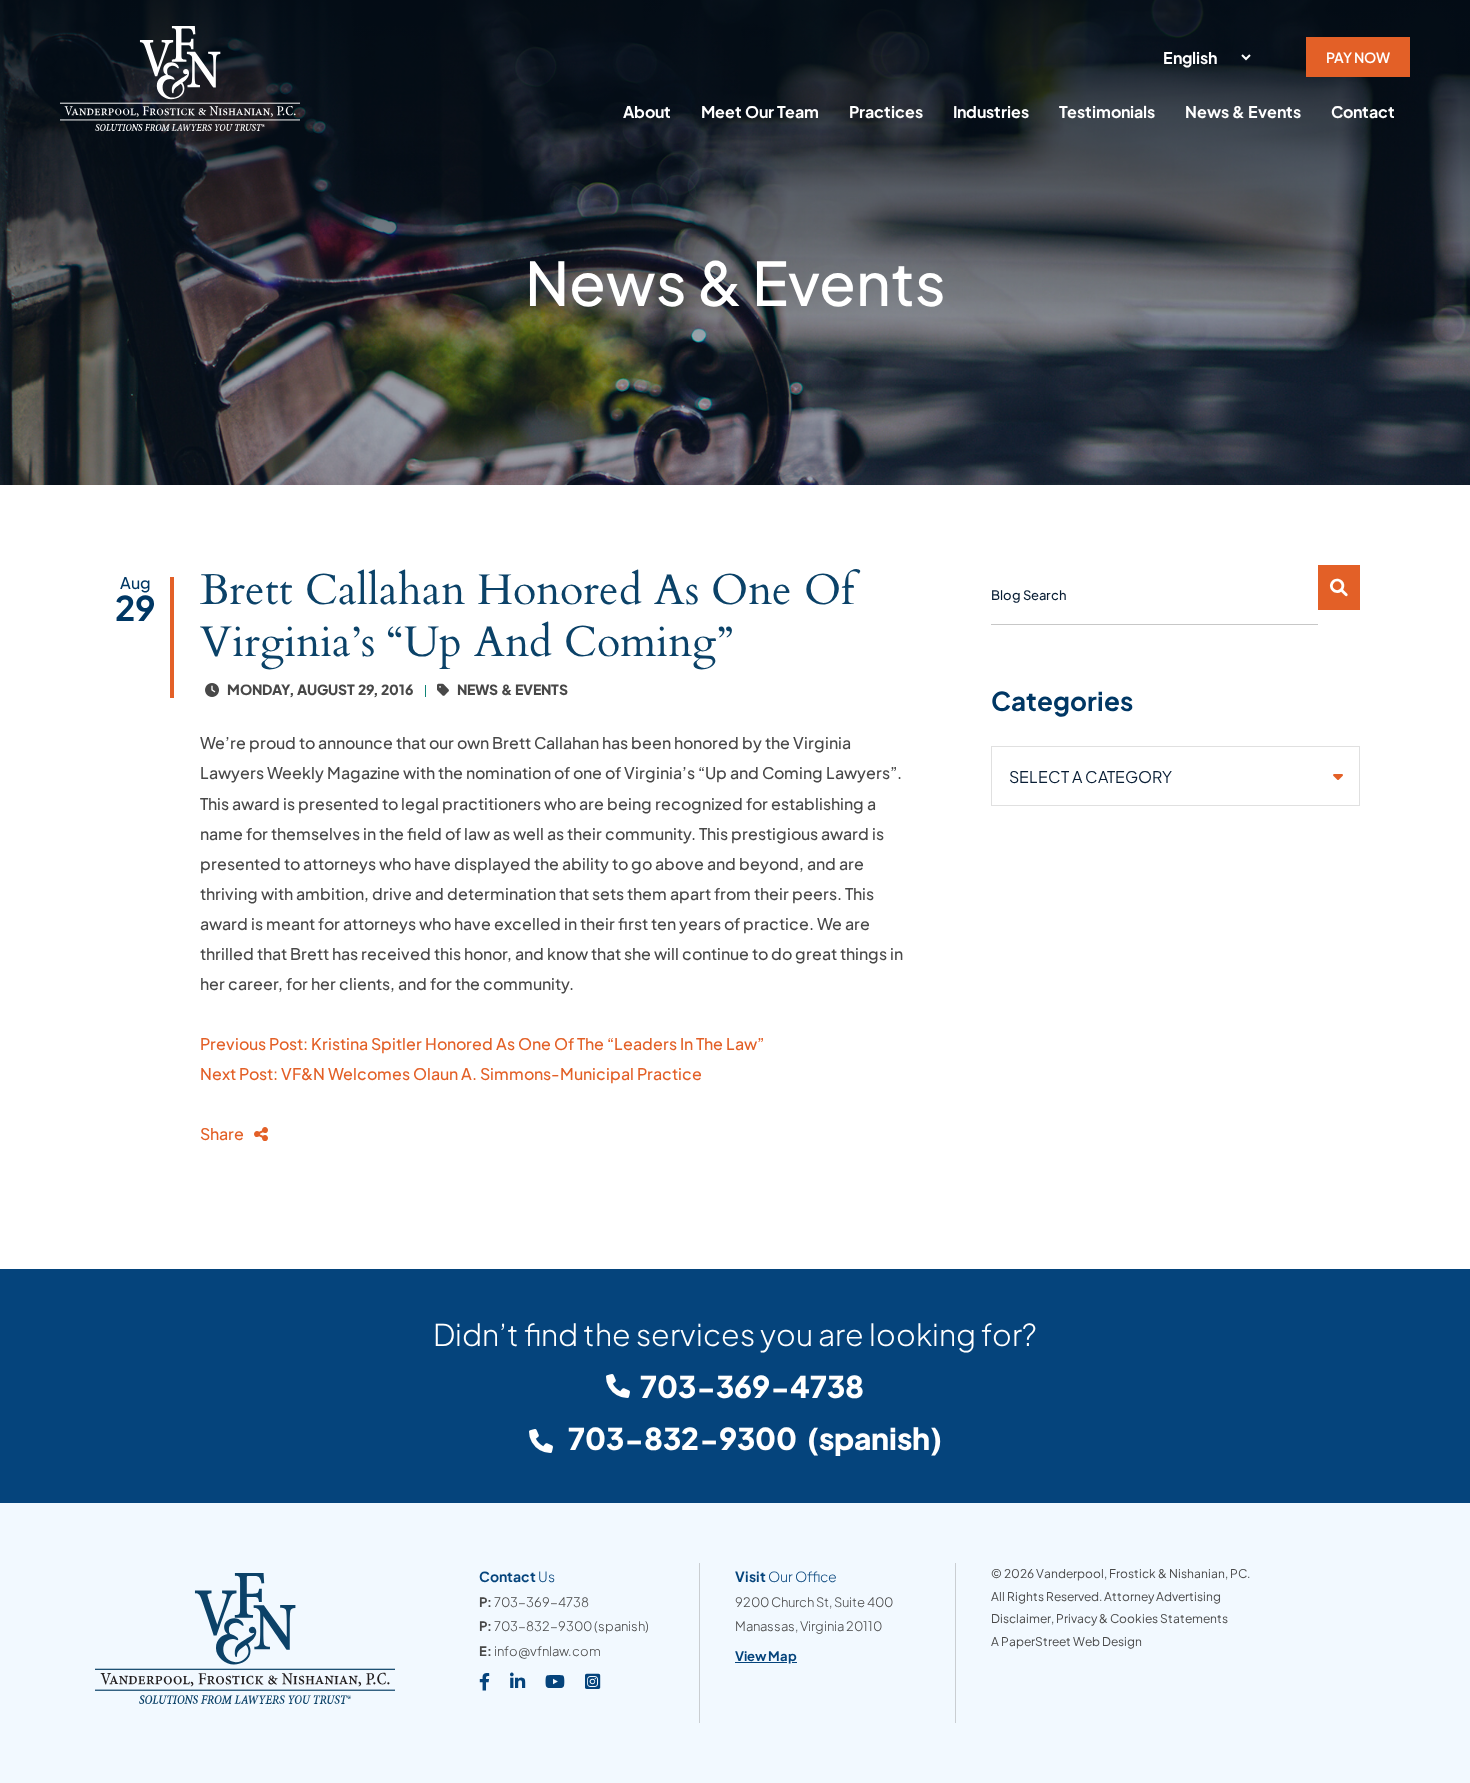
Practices (886, 111)
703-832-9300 (543, 1626)
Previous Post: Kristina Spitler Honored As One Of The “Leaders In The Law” (482, 1043)
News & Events (1243, 111)
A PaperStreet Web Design (1066, 1641)
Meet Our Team (760, 111)
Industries (991, 111)
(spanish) (752, 1438)
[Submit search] (1339, 587)
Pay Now (1358, 57)
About (647, 111)
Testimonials (1107, 111)
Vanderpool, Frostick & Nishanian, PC (1141, 1573)
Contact (1363, 111)
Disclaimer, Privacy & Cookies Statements (1109, 1618)
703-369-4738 (752, 1386)
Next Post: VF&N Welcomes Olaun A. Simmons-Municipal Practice (451, 1073)
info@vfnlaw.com (547, 1651)
